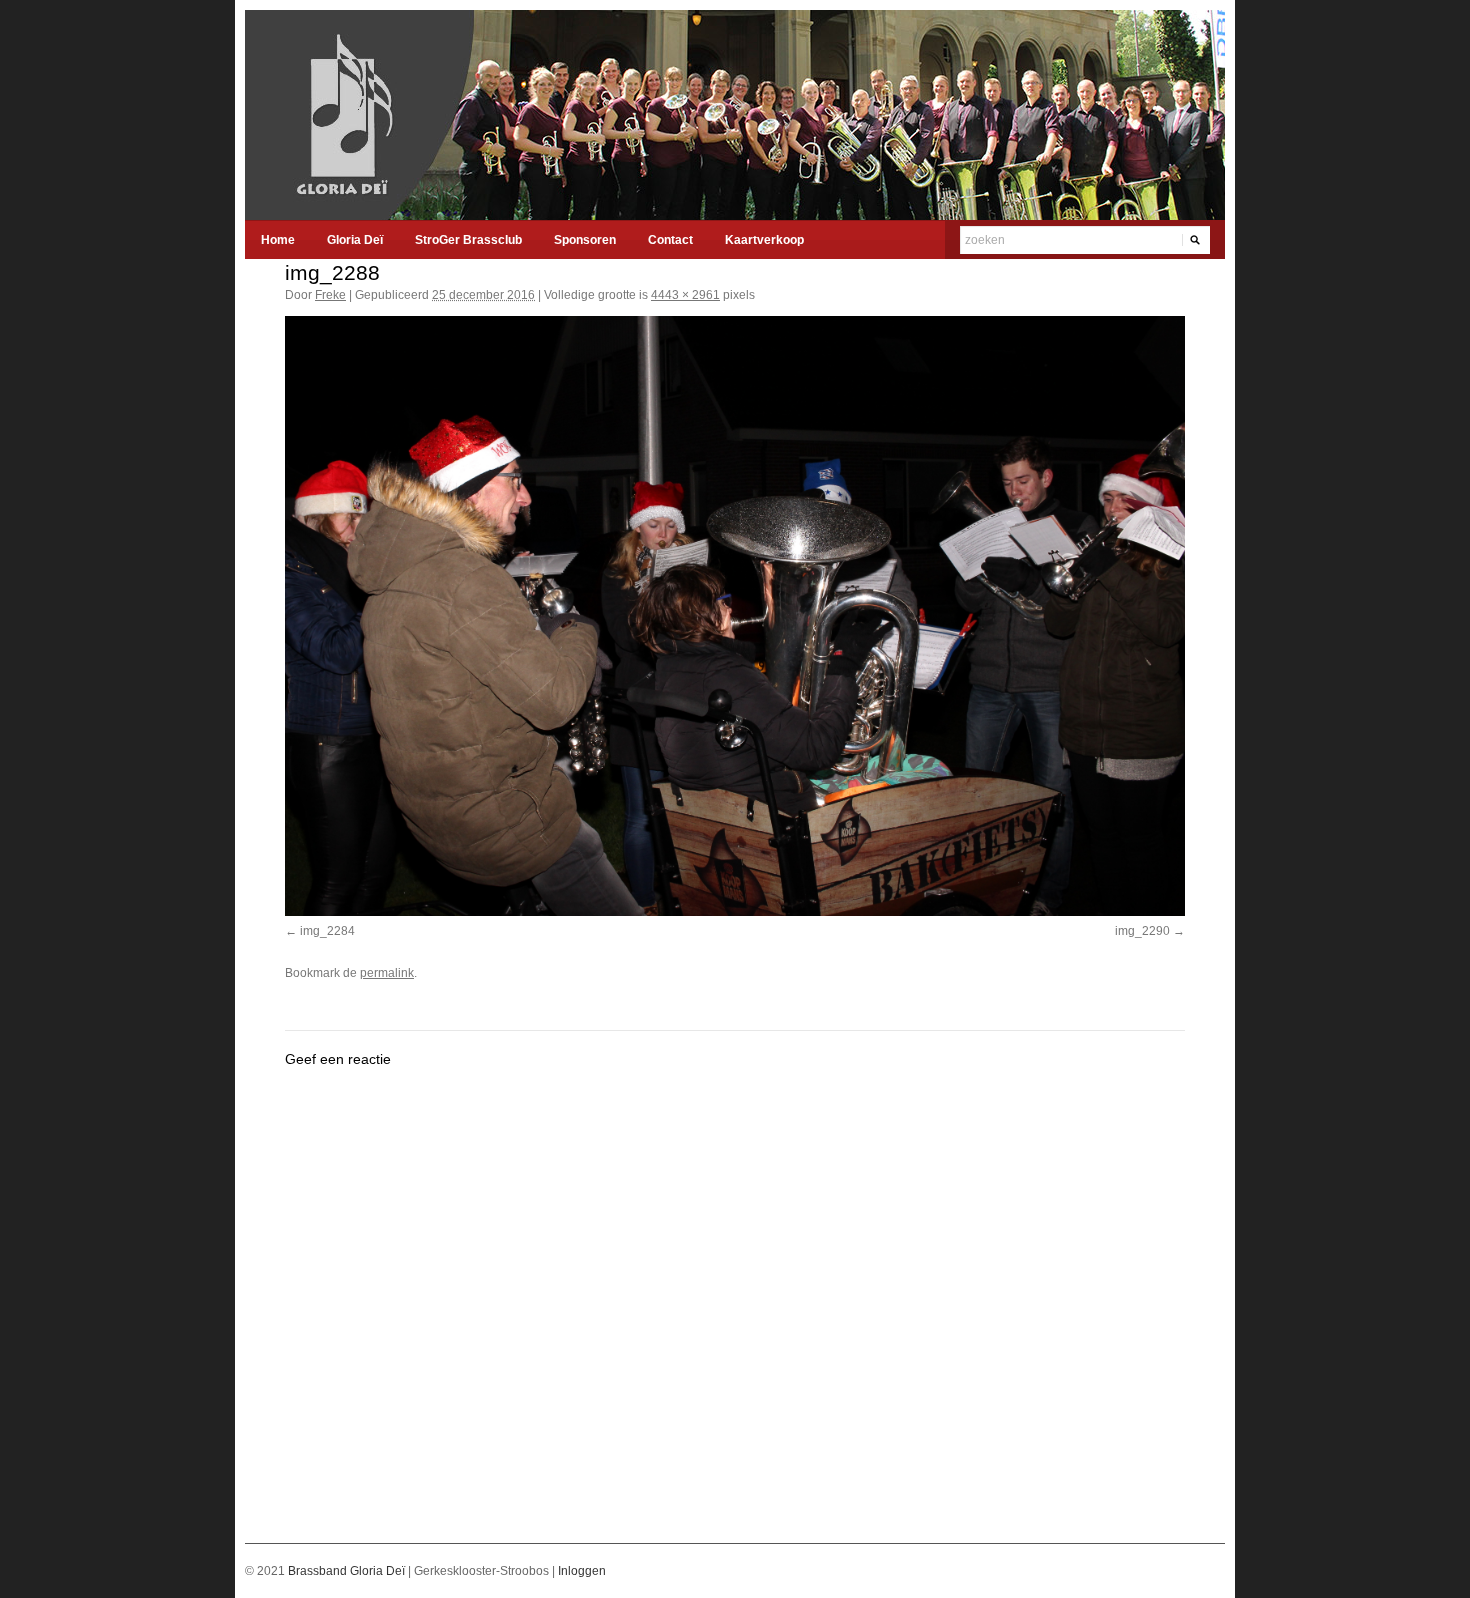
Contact (670, 240)
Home (278, 240)
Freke (330, 295)
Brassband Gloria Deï (348, 1571)
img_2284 (327, 931)
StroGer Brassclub (468, 240)
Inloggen (582, 1571)
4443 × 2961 (685, 295)
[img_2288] (735, 616)
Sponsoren (585, 240)
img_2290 (1142, 931)
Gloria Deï (355, 240)
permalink (387, 973)
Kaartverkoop (764, 240)
